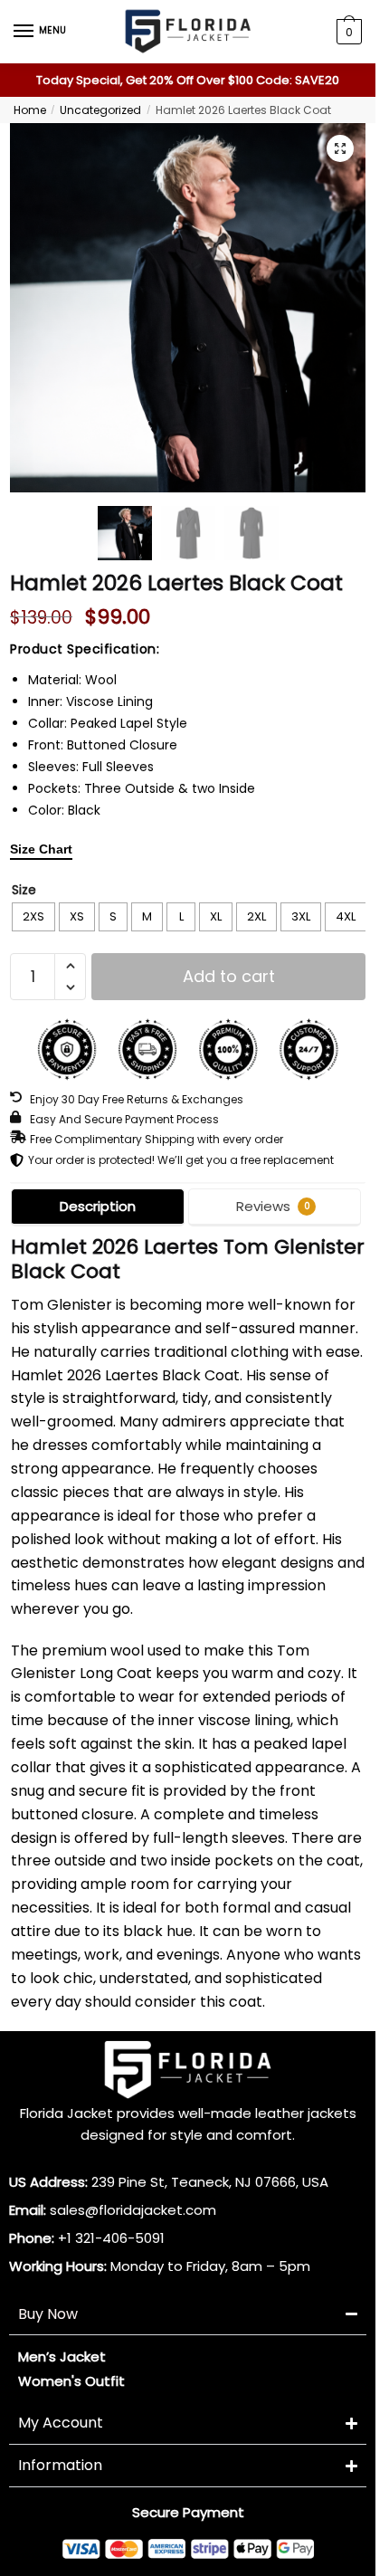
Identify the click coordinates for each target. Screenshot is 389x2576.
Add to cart (229, 976)
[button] (340, 148)
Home (30, 110)
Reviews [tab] (273, 1206)
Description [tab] (98, 1206)
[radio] (33, 917)
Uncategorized (100, 110)
